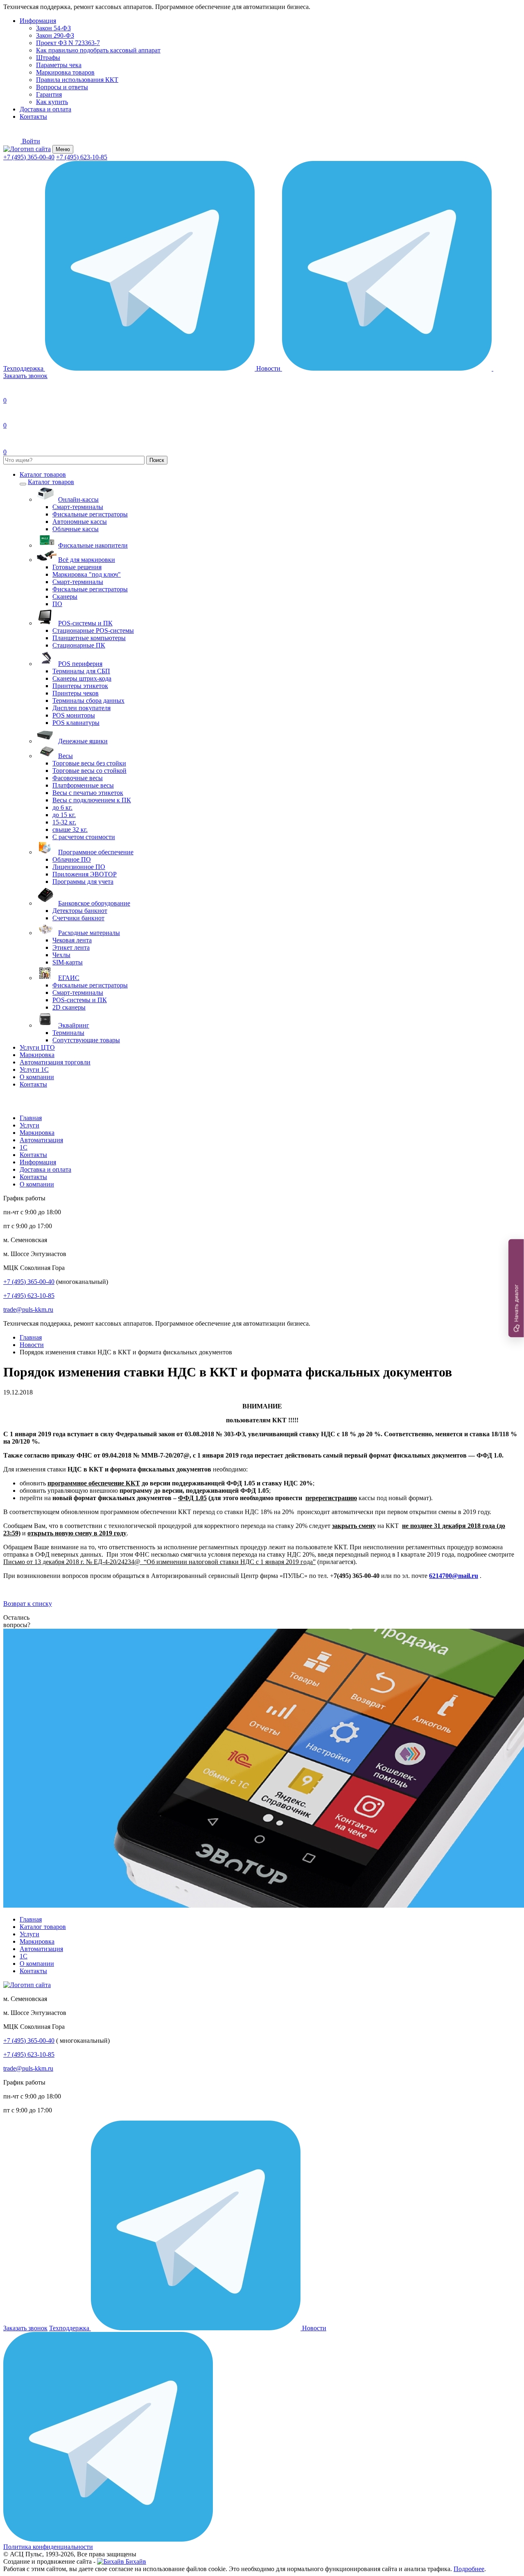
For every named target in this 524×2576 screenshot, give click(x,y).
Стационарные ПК (79, 645)
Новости (269, 368)
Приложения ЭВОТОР (85, 874)
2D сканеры (69, 1007)
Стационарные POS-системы (93, 630)
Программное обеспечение (96, 852)
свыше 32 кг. (70, 830)
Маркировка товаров (65, 72)
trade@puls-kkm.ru (28, 1310)
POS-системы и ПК (85, 623)
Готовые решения (77, 567)
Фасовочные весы (78, 778)
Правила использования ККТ (77, 80)
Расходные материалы (89, 933)
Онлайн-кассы (78, 499)
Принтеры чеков (76, 693)
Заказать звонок (25, 2328)
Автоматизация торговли (55, 1062)
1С (24, 1147)
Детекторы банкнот (80, 911)
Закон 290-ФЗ (55, 35)
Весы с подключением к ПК (92, 800)
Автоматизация (41, 1140)
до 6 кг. (62, 807)
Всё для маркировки (87, 560)
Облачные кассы (76, 529)
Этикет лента (71, 947)
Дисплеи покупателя (81, 708)
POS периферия (80, 664)
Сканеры (65, 596)
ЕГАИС (69, 978)
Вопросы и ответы (62, 87)
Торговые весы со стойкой (89, 771)
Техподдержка (24, 368)
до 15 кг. (64, 815)
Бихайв (135, 2561)
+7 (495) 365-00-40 (29, 157)
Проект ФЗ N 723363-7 (68, 43)
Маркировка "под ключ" (87, 574)
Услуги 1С (34, 1070)
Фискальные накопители (93, 545)
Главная (31, 1118)
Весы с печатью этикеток (88, 793)
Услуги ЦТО (37, 1047)
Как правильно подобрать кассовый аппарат (98, 50)
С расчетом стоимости (84, 837)
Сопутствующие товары (86, 1040)
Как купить (52, 102)
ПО (57, 604)
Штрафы (48, 58)
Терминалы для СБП (81, 671)
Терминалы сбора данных (88, 701)
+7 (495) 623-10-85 (82, 157)
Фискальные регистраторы (90, 514)
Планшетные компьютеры (89, 638)
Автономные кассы (80, 522)
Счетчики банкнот (78, 918)
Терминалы (68, 1033)
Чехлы (61, 955)
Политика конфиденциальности (48, 2547)
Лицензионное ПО (79, 867)
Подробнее (469, 2569)
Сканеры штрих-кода (82, 678)
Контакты (33, 117)
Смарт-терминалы (78, 507)
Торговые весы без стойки (89, 763)
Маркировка (37, 1055)
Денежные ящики (83, 741)
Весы (65, 756)
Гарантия (49, 94)
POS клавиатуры (76, 723)
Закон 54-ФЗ (53, 28)
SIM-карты (68, 962)
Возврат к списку (28, 1604)
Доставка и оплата (45, 109)
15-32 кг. (64, 822)
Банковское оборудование (94, 903)
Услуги (29, 1125)
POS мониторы (74, 715)
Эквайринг (74, 1025)
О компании (37, 1077)
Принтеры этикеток (80, 686)
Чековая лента (72, 940)
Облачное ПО (72, 859)
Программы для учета (83, 882)
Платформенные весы (83, 785)
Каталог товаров (43, 474)
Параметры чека (59, 65)
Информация (38, 21)
